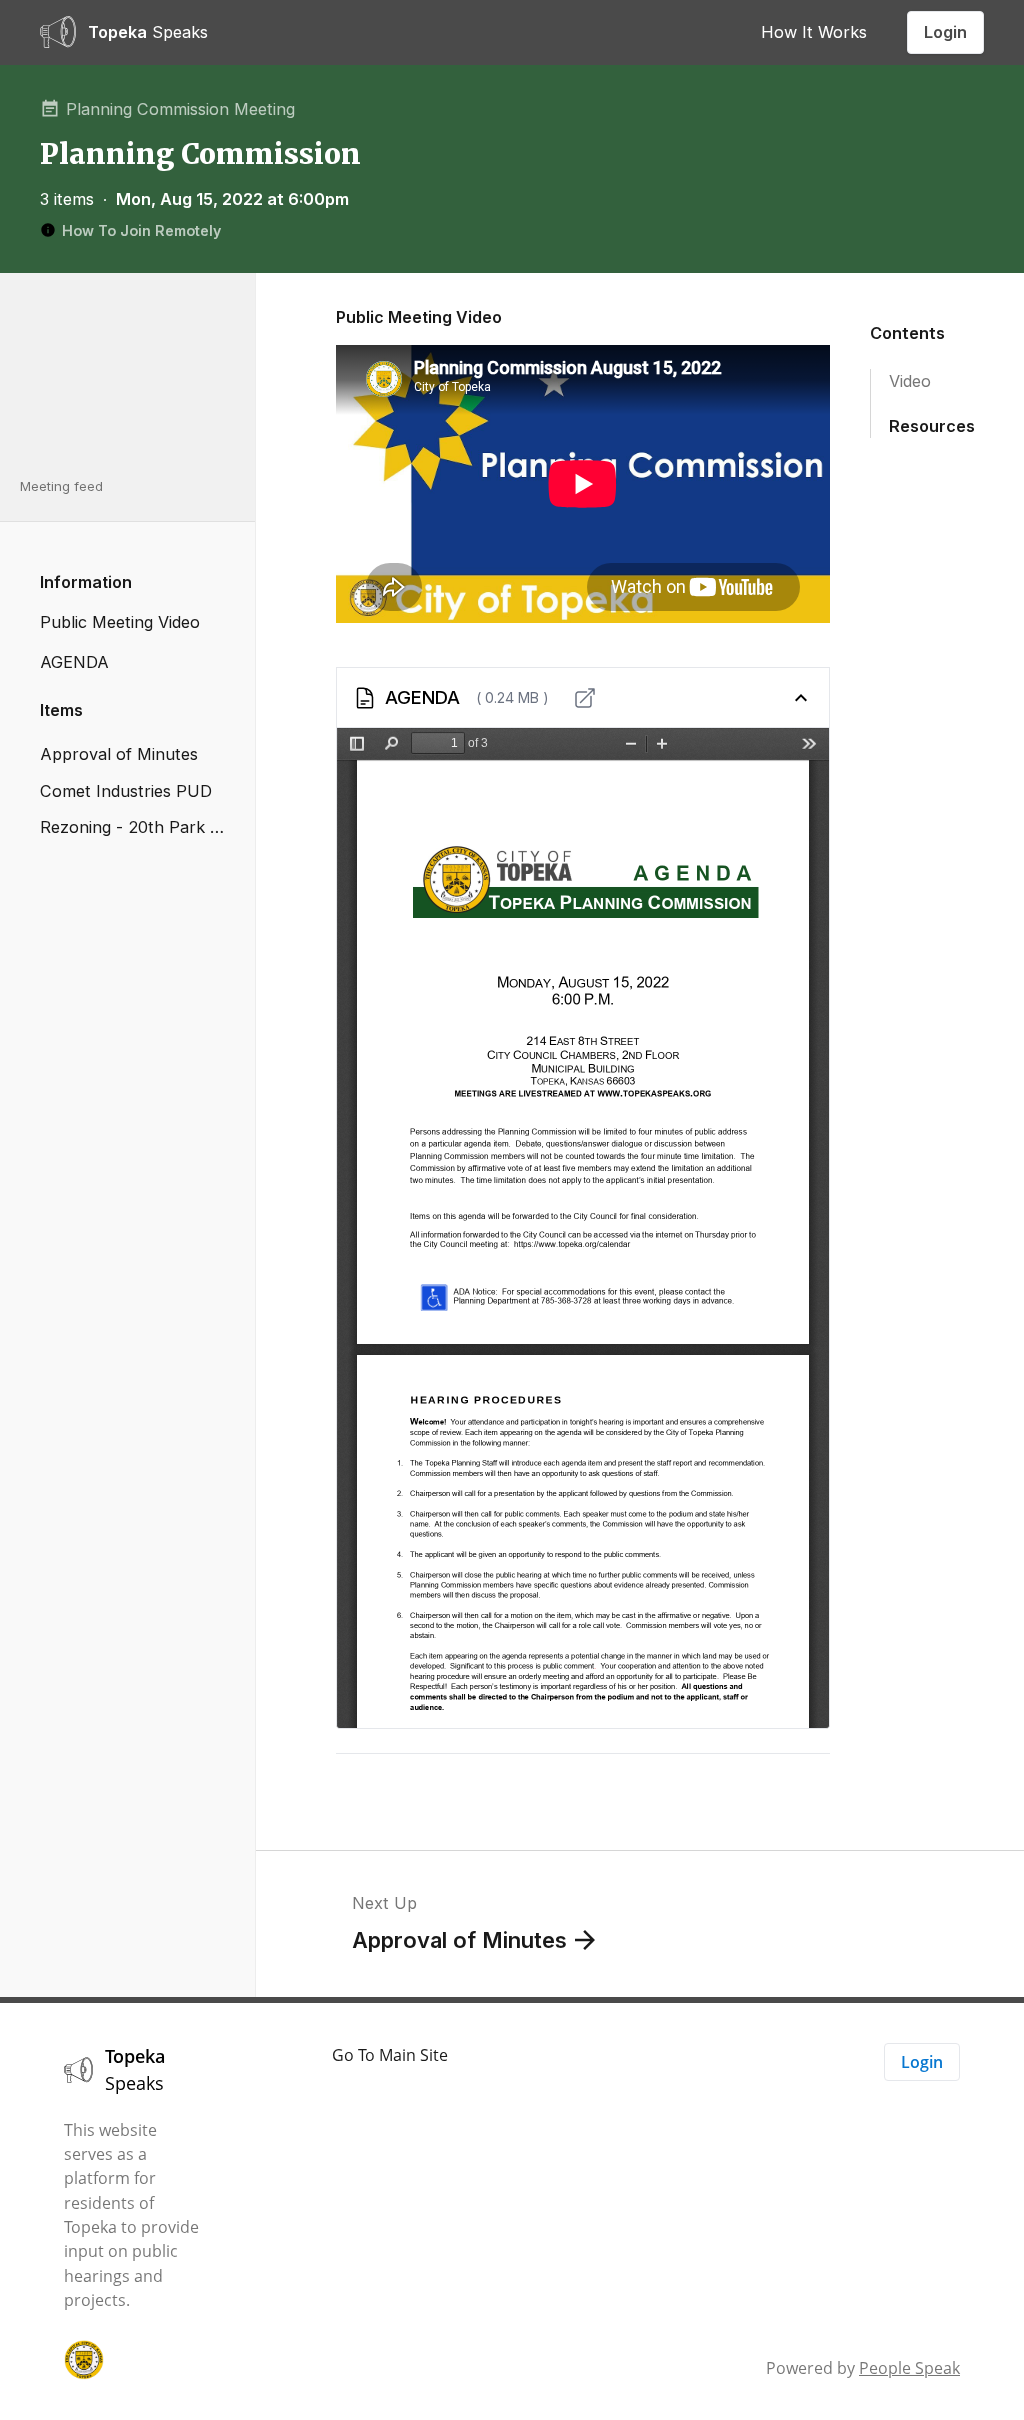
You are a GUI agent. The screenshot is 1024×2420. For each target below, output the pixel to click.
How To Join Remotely (141, 230)
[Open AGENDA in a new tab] (585, 698)
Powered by (863, 2368)
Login (945, 32)
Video (910, 381)
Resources (932, 426)
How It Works (814, 32)
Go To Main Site (390, 2055)
